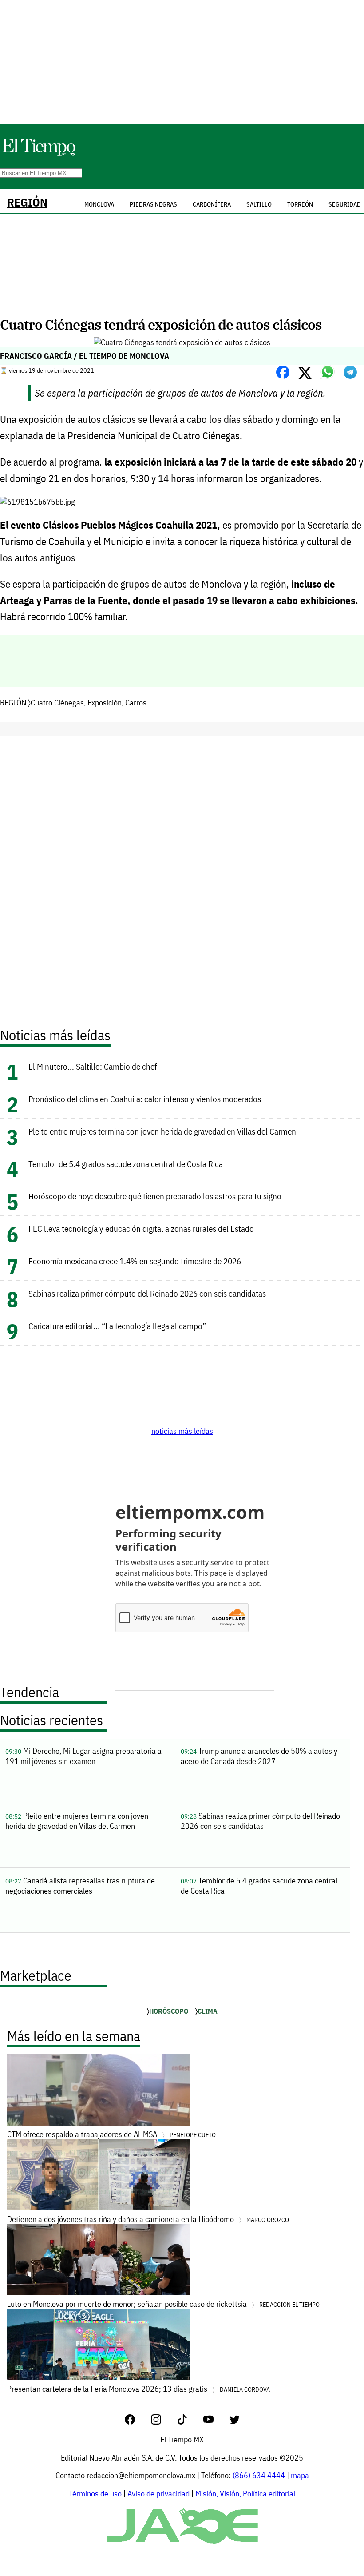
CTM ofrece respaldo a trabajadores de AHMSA (111, 2134)
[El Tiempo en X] (235, 2422)
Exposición (105, 703)
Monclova (99, 204)
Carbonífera (212, 204)
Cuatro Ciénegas (57, 703)
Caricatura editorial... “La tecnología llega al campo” (117, 1326)
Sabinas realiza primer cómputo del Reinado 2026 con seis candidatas (147, 1293)
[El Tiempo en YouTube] (216, 2422)
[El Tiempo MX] (39, 154)
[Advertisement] (182, 62)
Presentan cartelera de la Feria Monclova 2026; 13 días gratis (138, 2389)
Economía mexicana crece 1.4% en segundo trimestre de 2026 (135, 1261)
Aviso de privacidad (158, 2494)
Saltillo (259, 204)
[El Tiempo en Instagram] (163, 2422)
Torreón (300, 204)
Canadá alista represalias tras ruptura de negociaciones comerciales (80, 1886)
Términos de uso (95, 2494)
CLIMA (208, 2011)
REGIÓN (27, 202)
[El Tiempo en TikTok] (189, 2422)
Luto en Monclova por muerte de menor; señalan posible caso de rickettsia (163, 2304)
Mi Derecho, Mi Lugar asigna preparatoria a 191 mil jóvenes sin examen (83, 1756)
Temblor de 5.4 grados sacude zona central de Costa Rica (126, 1164)
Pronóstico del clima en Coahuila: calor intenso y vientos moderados (145, 1099)
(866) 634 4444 (259, 2475)
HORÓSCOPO (169, 2011)
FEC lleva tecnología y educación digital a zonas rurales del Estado (141, 1228)
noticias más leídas (182, 1431)
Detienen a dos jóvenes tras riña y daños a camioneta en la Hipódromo (148, 2219)
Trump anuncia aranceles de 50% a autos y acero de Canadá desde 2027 (259, 1756)
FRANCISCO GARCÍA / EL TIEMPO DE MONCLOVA (85, 356)
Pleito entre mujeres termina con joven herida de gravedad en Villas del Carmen (162, 1131)
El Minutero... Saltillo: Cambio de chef (93, 1066)
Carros (136, 703)
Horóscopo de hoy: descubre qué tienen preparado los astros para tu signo (155, 1196)
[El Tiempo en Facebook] (137, 2422)
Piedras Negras (153, 204)
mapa (300, 2475)
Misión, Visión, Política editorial (245, 2494)
